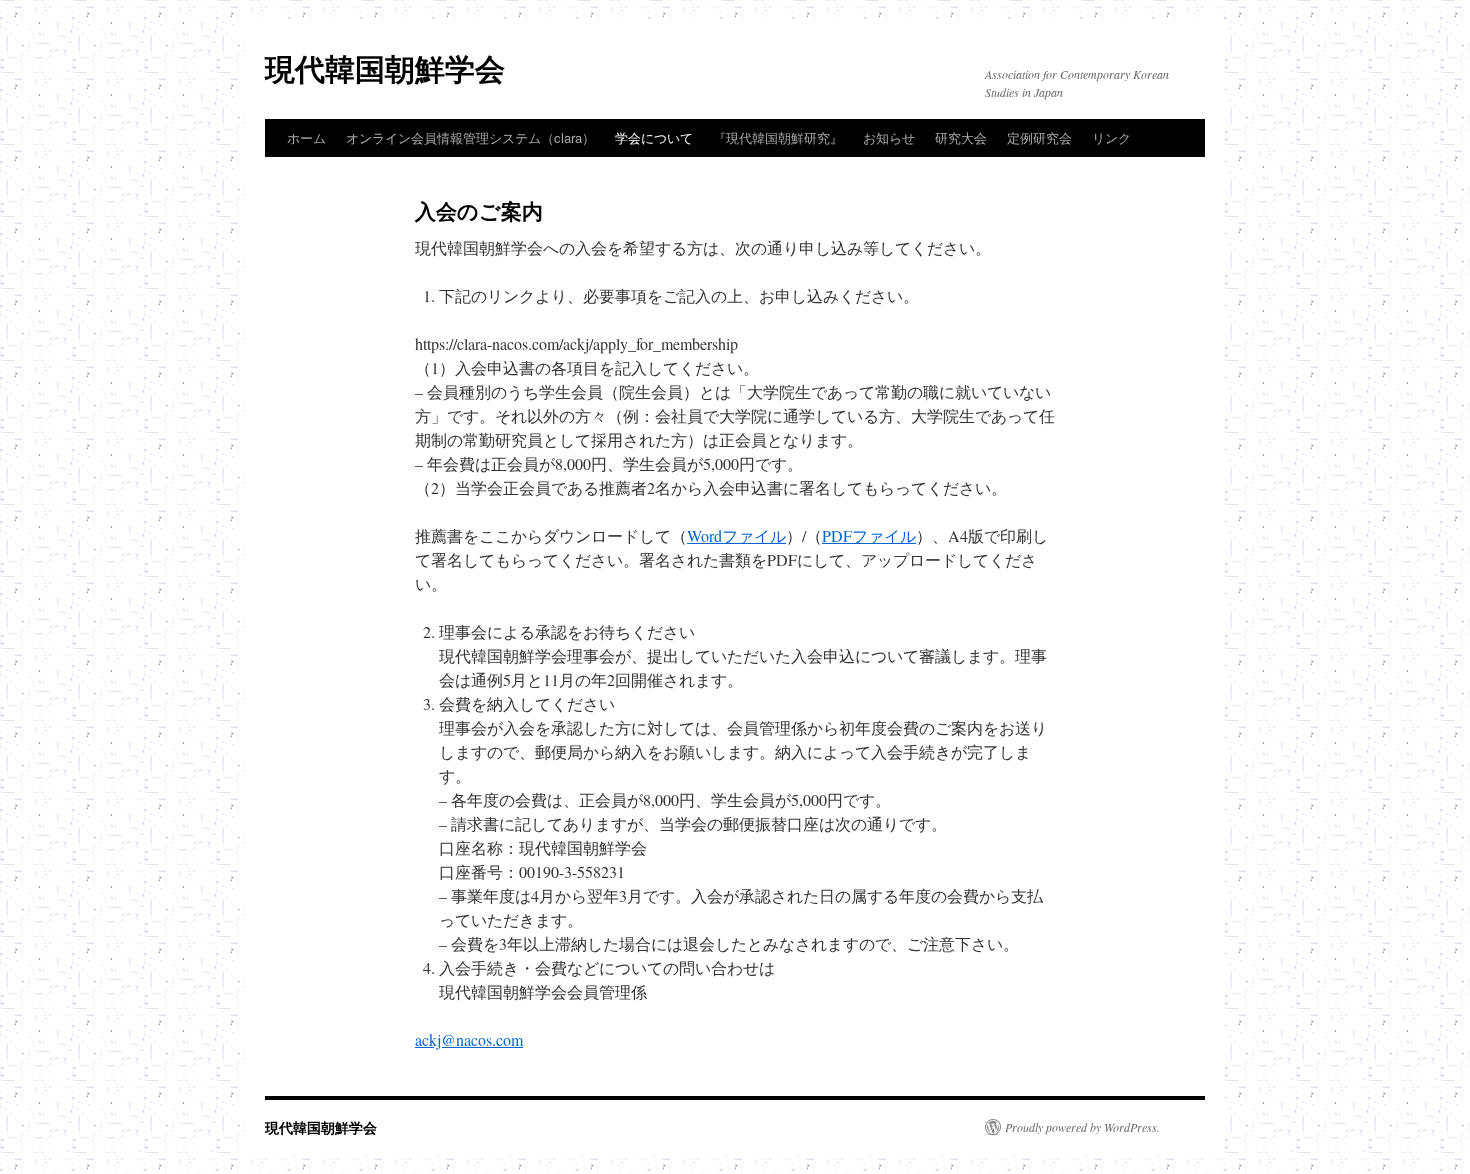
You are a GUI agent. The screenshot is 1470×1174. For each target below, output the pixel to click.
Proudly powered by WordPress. (1082, 1127)
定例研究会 (1039, 137)
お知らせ (889, 137)
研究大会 (961, 137)
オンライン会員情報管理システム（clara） (470, 137)
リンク (1111, 137)
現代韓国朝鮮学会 (385, 67)
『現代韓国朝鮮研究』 (778, 137)
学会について (654, 137)
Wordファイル (736, 535)
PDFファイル (869, 535)
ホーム (306, 137)
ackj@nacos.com (469, 1039)
